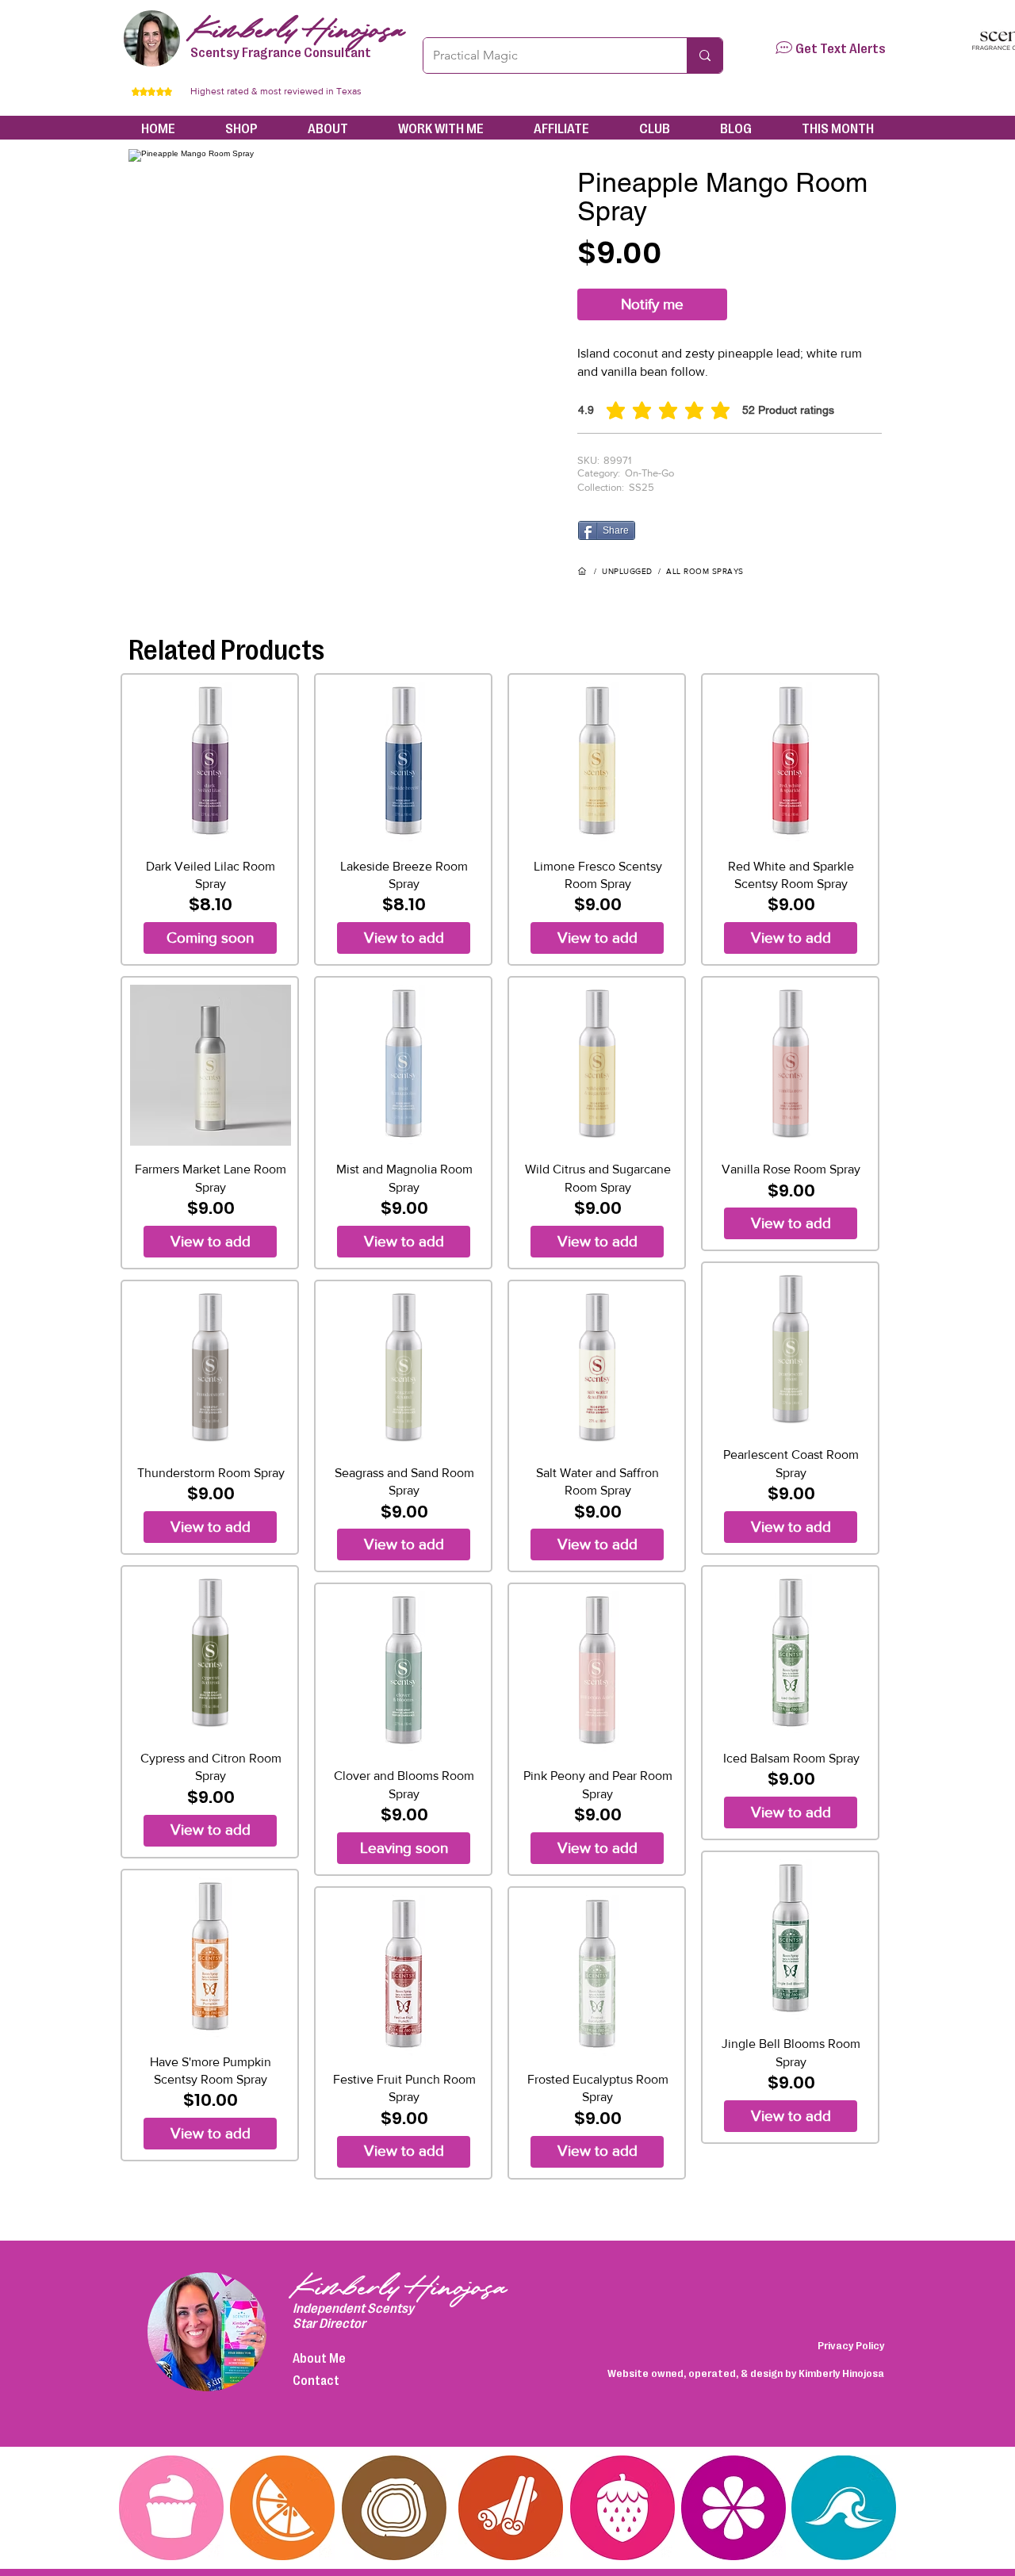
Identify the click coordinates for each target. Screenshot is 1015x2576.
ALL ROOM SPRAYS (705, 571)
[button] (784, 48)
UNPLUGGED (627, 571)
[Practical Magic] (705, 56)
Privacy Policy (851, 2344)
